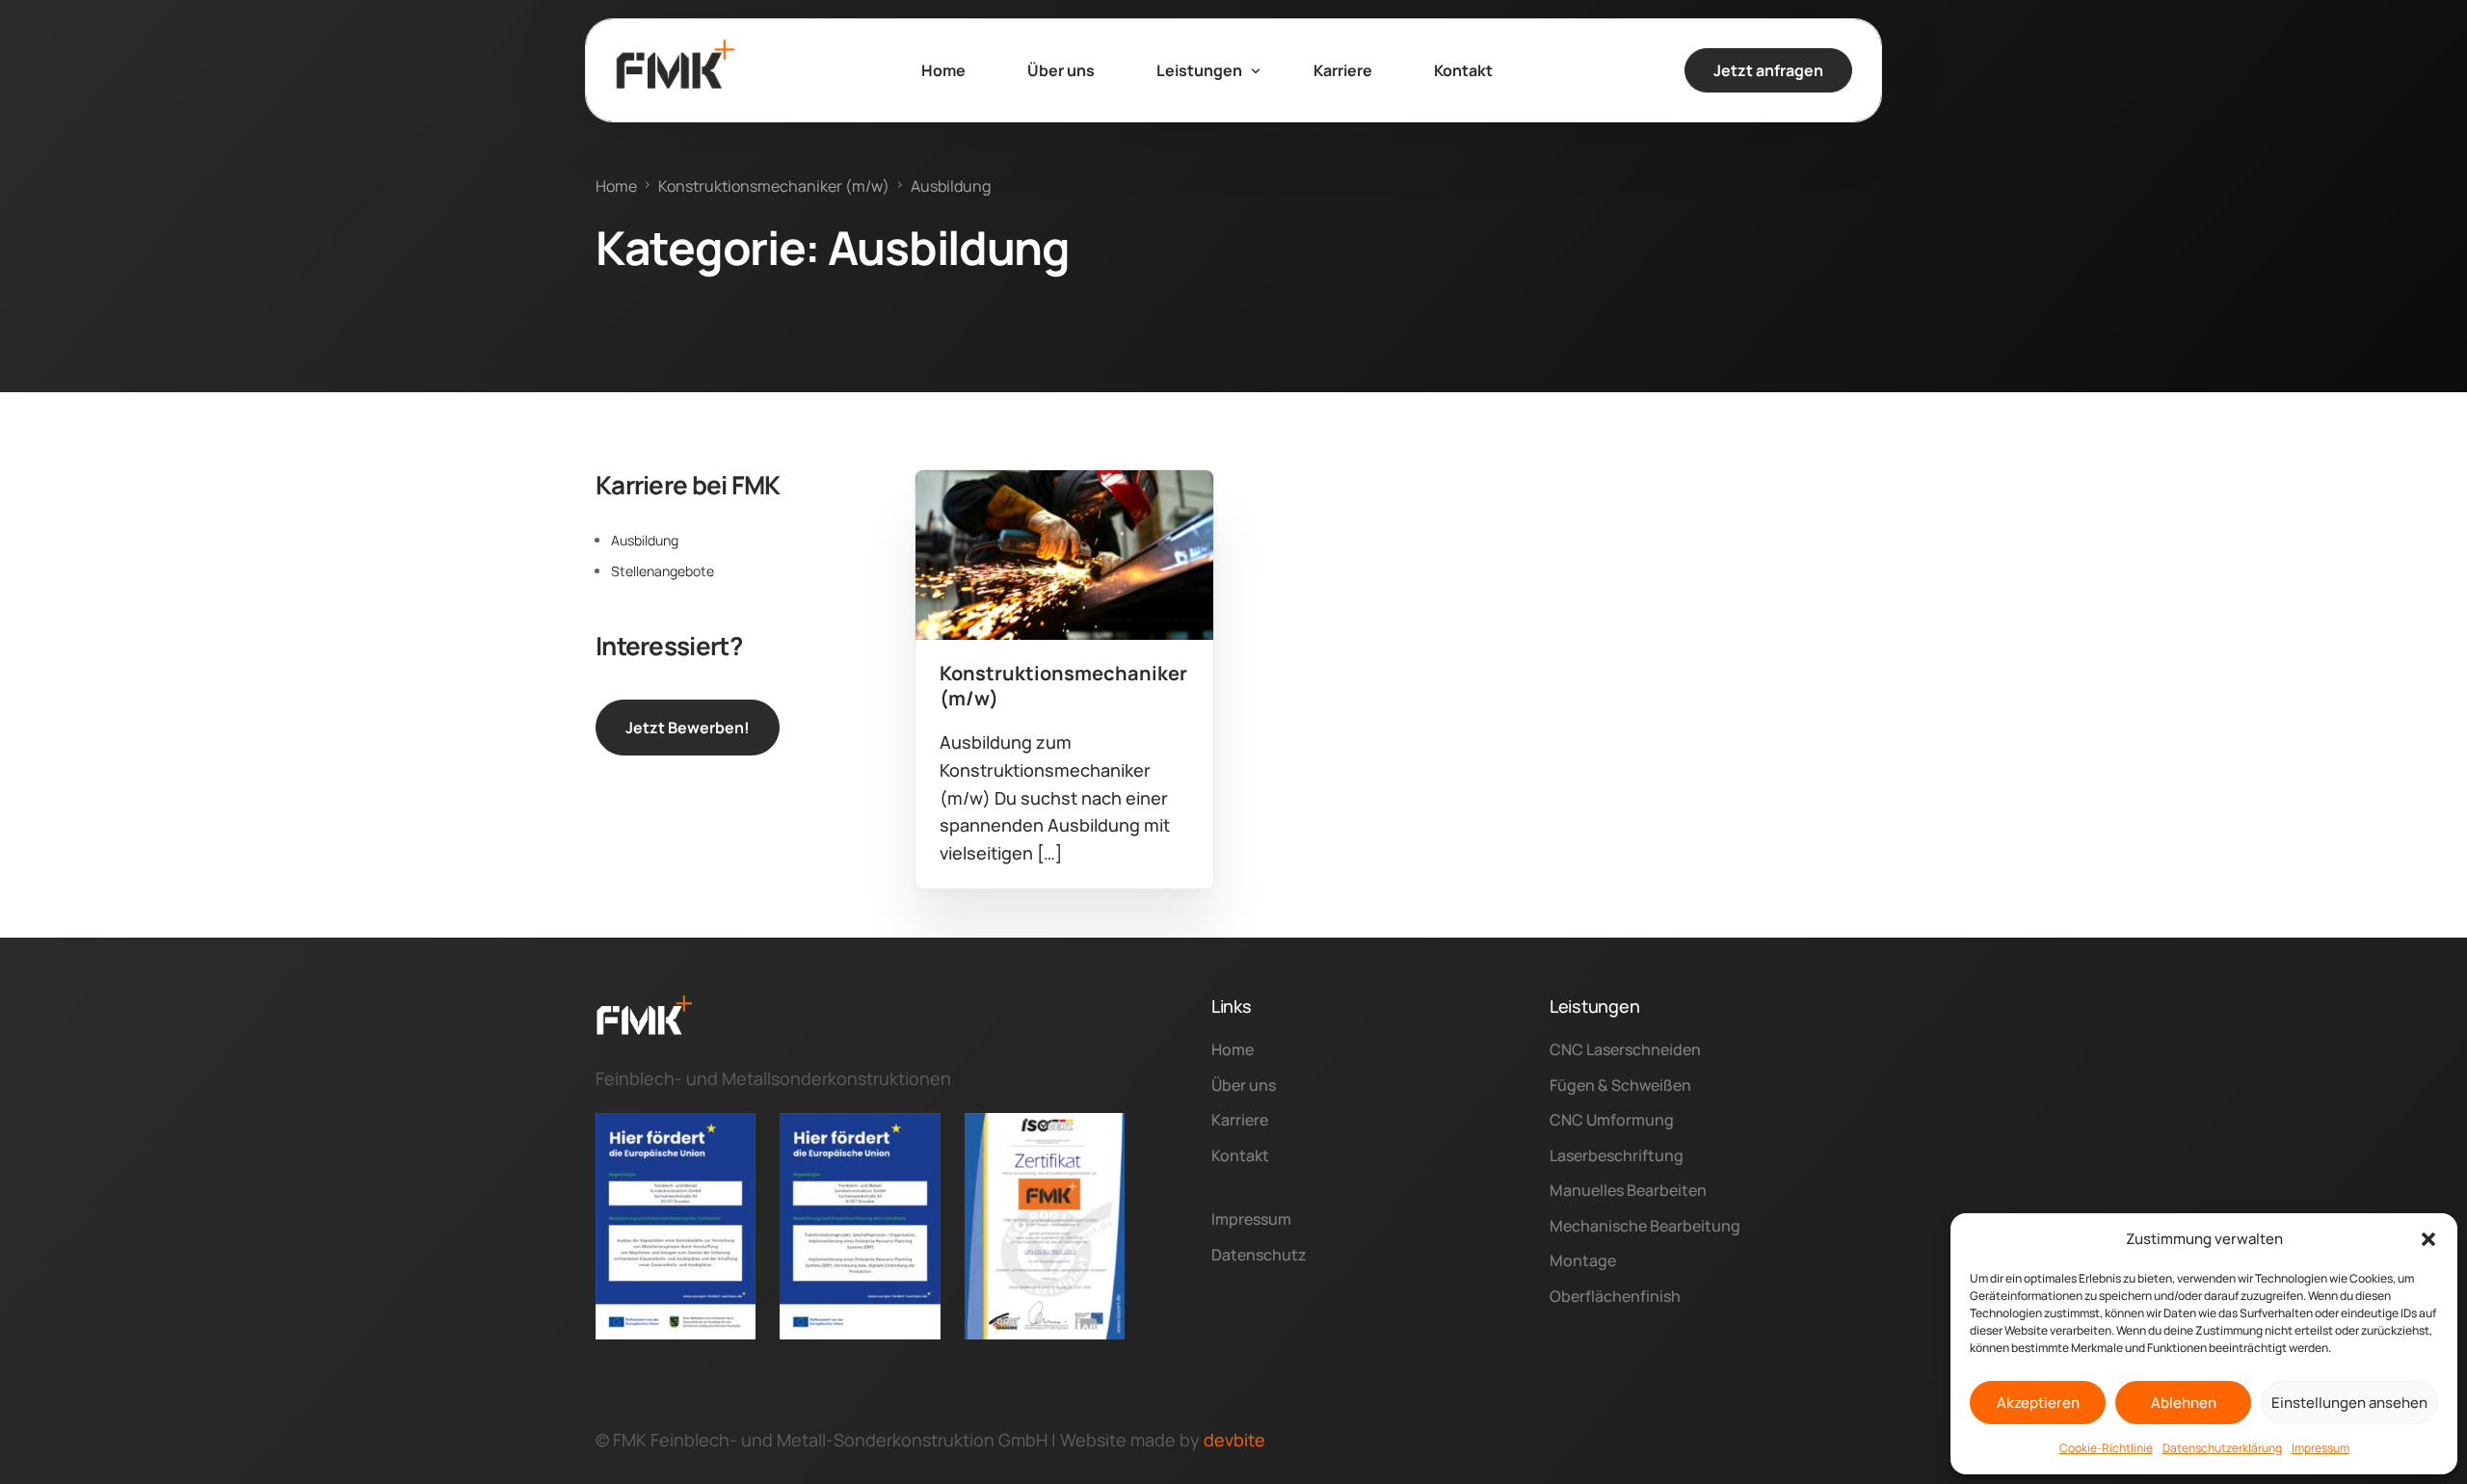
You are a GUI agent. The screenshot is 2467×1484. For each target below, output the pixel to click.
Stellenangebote (663, 571)
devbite (1234, 1440)
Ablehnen (2184, 1403)
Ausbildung (981, 512)
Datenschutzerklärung (2222, 1448)
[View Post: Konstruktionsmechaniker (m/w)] (1064, 555)
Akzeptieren (2038, 1403)
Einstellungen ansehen (2349, 1403)
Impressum (2321, 1448)
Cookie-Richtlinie (2106, 1448)
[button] (2428, 1239)
